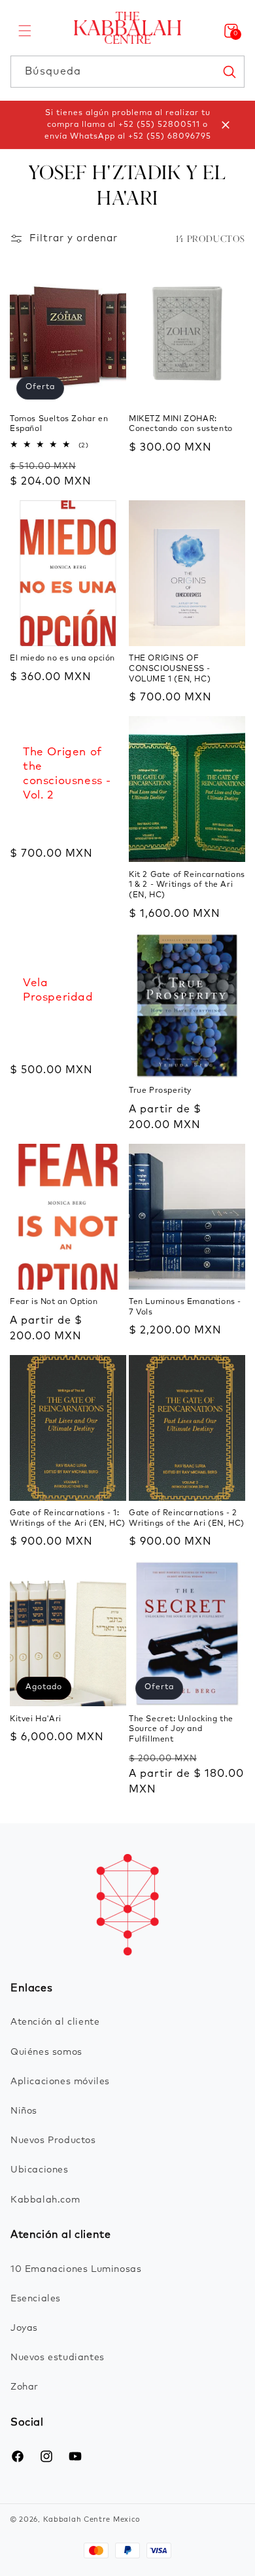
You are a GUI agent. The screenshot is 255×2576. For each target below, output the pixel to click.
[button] (25, 31)
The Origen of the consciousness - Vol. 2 (67, 774)
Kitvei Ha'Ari (36, 1719)
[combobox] (127, 72)
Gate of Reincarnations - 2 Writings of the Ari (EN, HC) (187, 1519)
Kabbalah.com (45, 2200)
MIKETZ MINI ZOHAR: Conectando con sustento (181, 424)
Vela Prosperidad (58, 990)
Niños (24, 2111)
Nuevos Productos (53, 2140)
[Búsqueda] (229, 71)
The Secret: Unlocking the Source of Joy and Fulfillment (181, 1729)
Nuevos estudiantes (58, 2358)
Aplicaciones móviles (60, 2082)
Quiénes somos (46, 2052)
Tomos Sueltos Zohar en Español (59, 424)
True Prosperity (160, 1091)
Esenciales (36, 2299)
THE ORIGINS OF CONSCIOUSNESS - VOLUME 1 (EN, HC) (170, 669)
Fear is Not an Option (54, 1302)
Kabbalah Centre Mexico (92, 2519)
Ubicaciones (40, 2170)
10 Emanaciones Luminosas (76, 2269)
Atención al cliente (55, 2022)
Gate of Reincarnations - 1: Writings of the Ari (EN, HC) (68, 1519)
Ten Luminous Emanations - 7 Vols (185, 1307)
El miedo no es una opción (62, 659)
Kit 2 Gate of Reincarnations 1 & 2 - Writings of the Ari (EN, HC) (187, 885)
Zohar (25, 2387)
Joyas (24, 2328)
